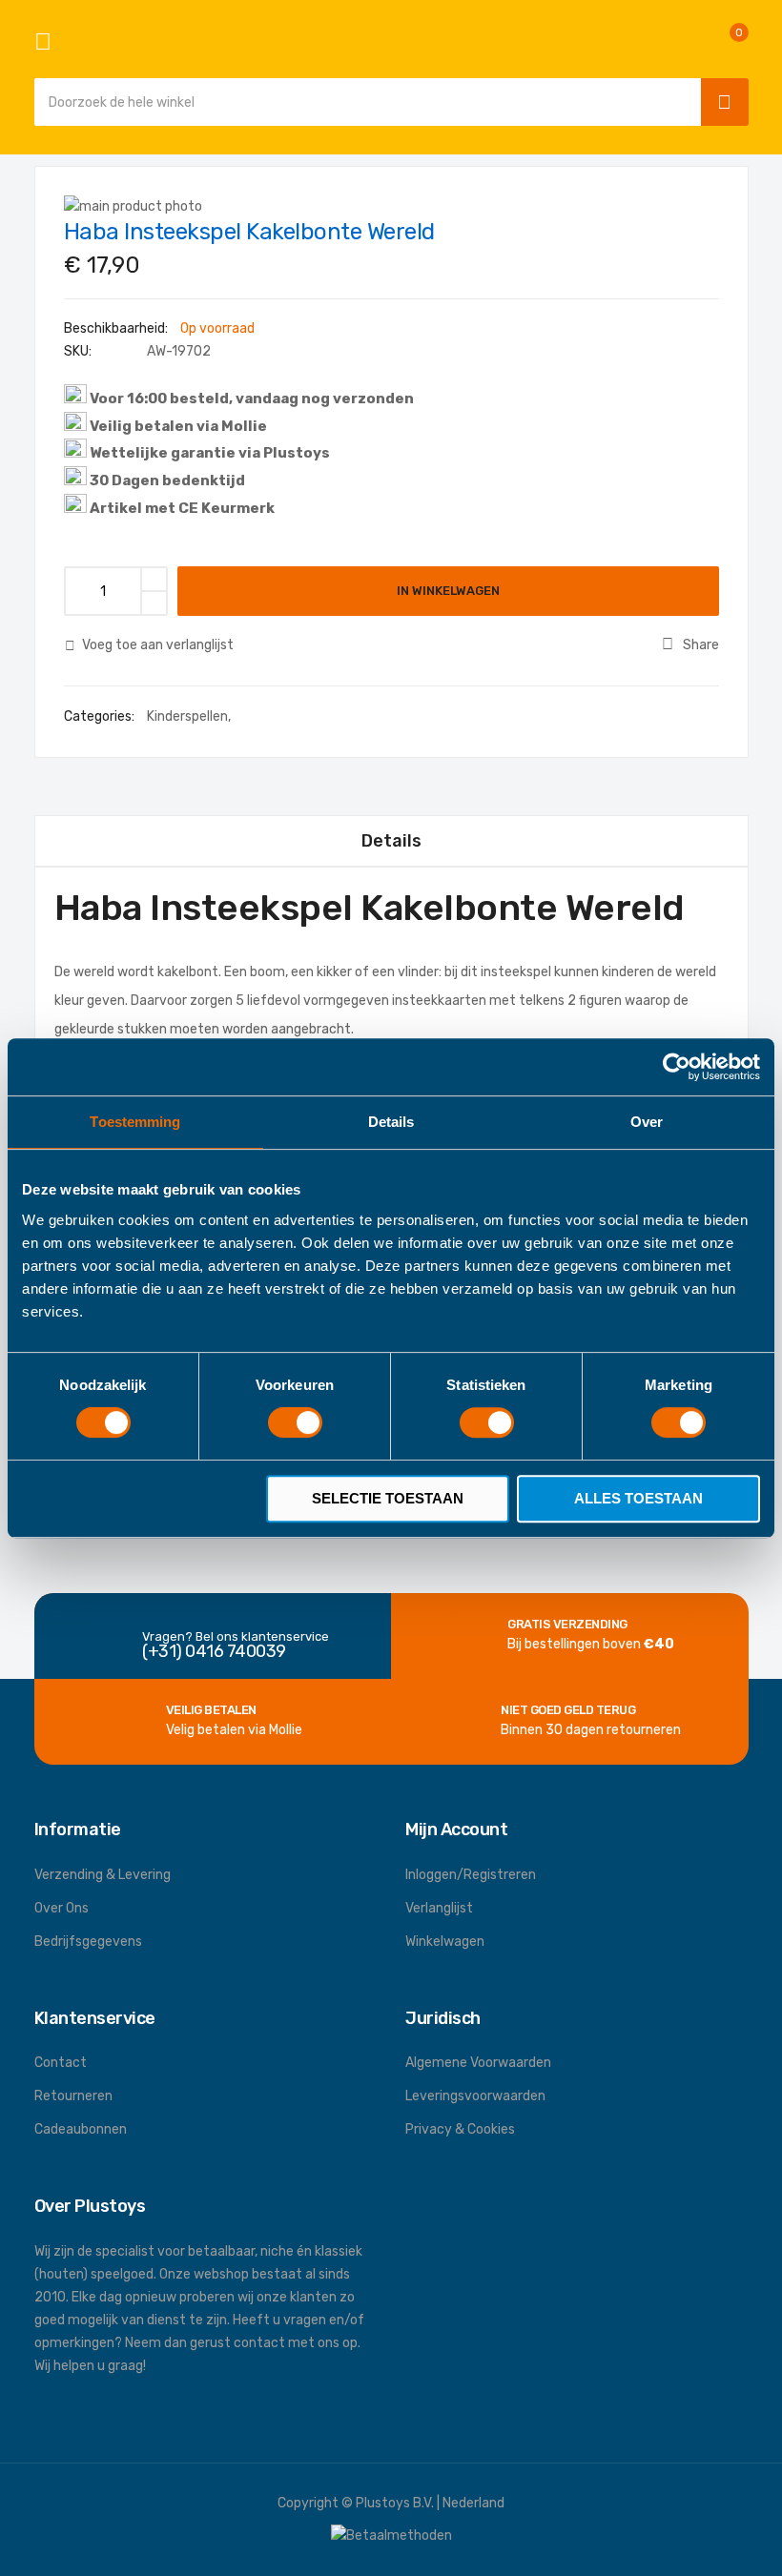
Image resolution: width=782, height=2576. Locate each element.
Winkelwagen (445, 1942)
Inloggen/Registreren (471, 1875)
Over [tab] (647, 1122)
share (701, 645)
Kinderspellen (187, 716)
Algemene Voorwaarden (478, 2063)
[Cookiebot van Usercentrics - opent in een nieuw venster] (677, 1067)
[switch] (295, 1424)
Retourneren (73, 2096)
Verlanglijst (439, 1908)
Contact (61, 2063)
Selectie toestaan (388, 1498)
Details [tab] (391, 1122)
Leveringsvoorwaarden (475, 2096)
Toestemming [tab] (135, 1122)
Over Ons (62, 1908)
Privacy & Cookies (460, 2129)
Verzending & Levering (103, 1875)
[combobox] (363, 102)
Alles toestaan (638, 1498)
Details (391, 841)
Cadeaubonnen (81, 2129)
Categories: (101, 716)
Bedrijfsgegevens (88, 1942)
